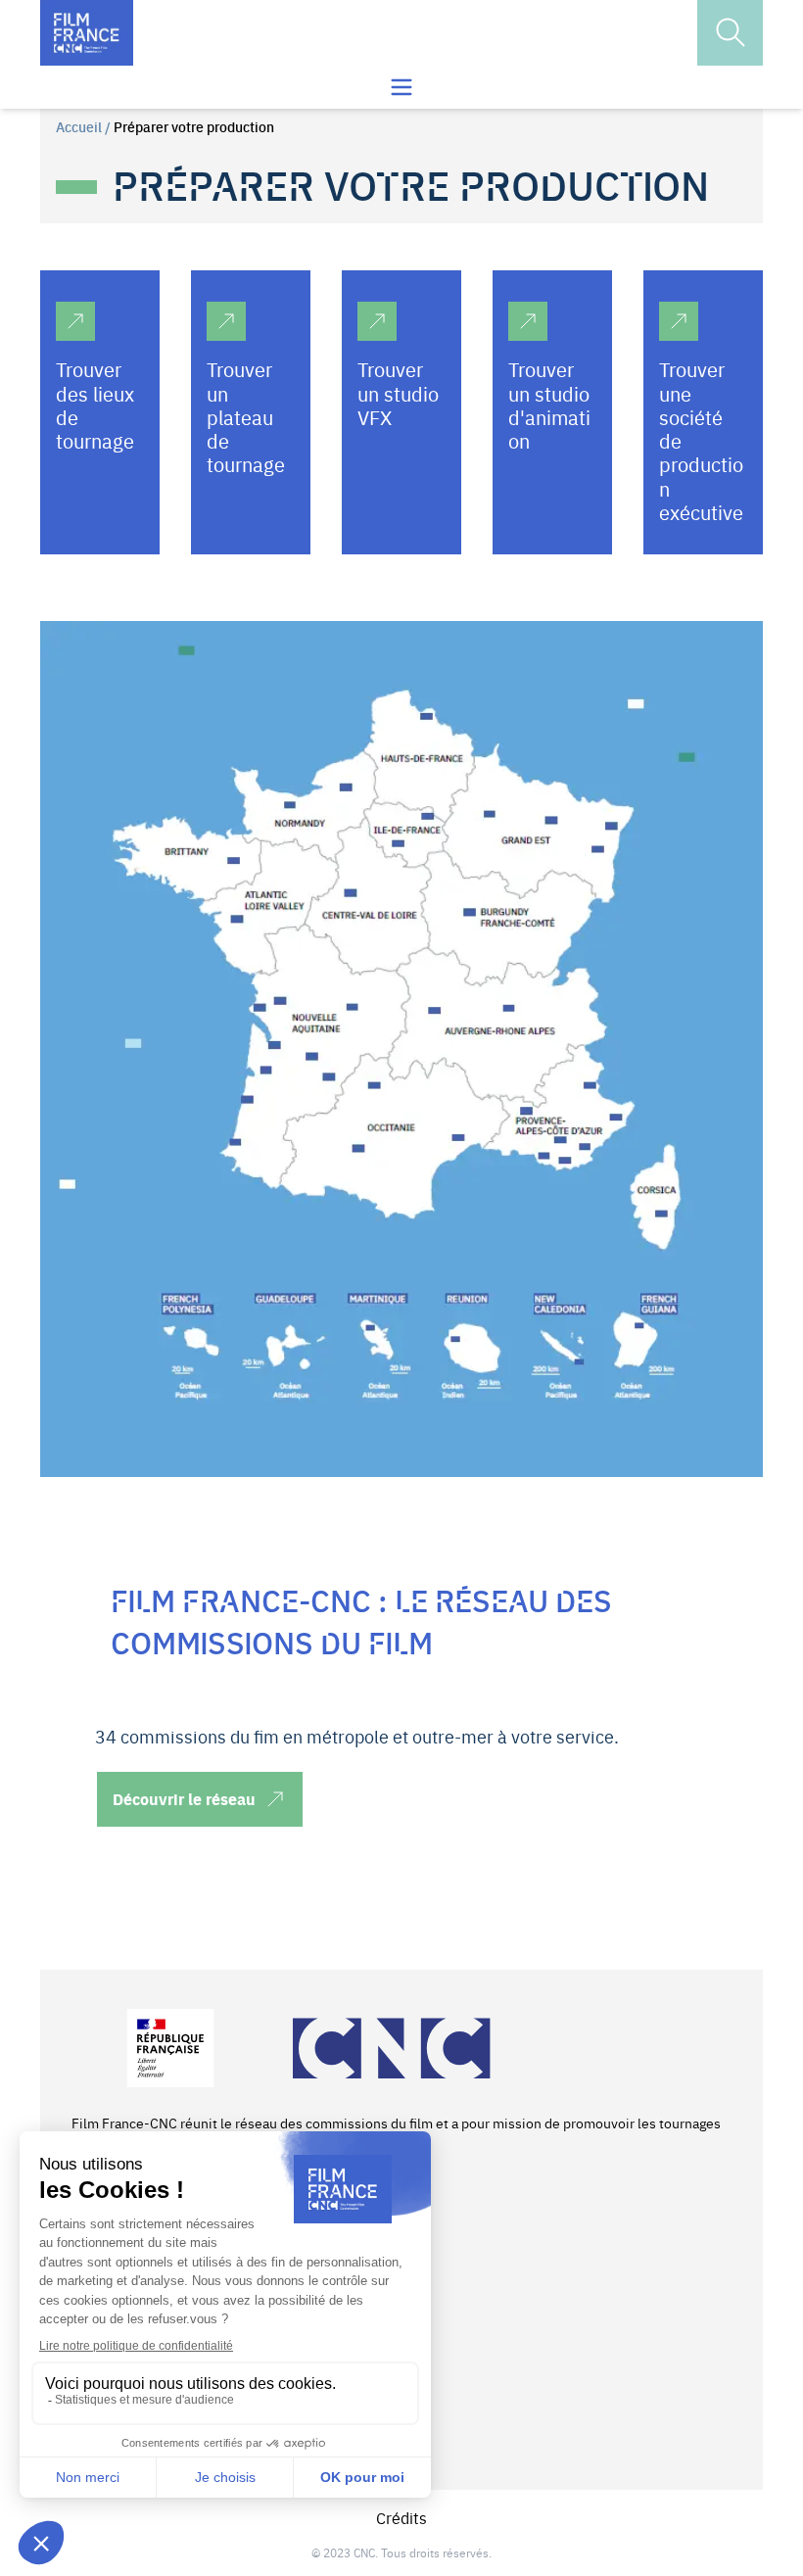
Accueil (79, 126)
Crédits (401, 2517)
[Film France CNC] (87, 33)
